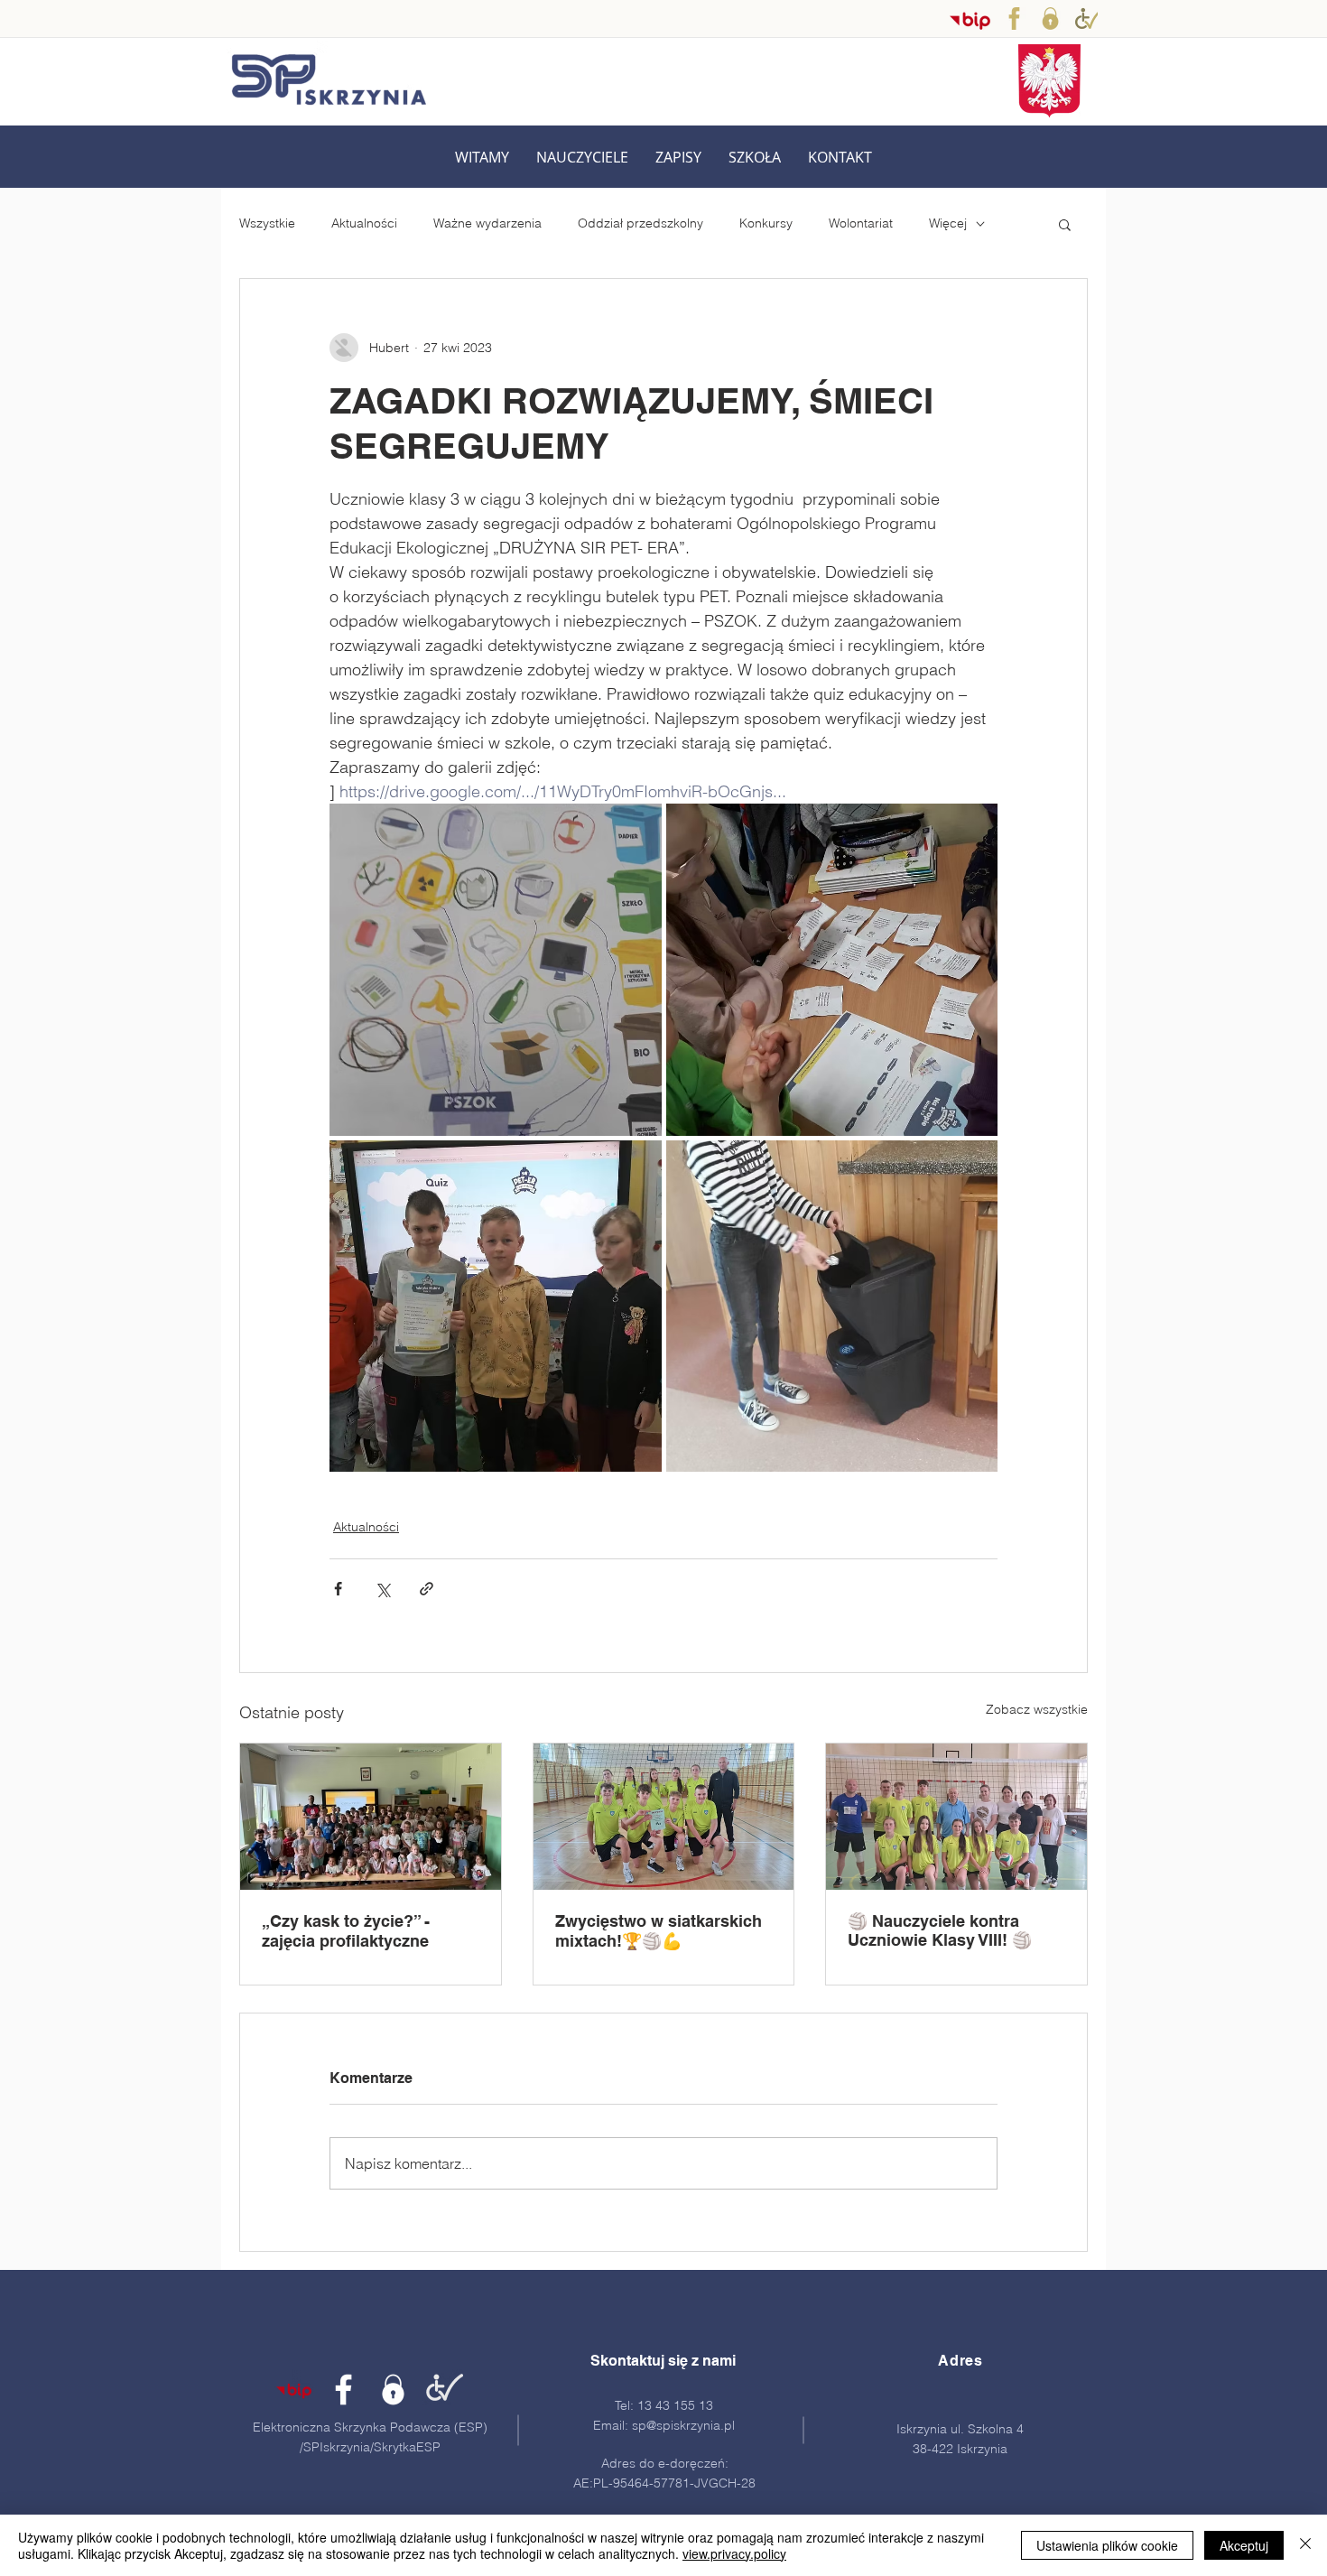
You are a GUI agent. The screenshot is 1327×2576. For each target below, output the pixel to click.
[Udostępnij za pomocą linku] (427, 1589)
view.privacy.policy (734, 2553)
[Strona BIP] (294, 2390)
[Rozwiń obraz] (496, 970)
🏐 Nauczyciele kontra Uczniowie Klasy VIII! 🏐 (940, 1930)
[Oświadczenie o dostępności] (1086, 19)
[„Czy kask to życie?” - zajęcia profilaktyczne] (371, 1817)
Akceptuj (1244, 2545)
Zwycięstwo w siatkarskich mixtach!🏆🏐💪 (659, 1931)
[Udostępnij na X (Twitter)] (382, 1589)
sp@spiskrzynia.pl (683, 2425)
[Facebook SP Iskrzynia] (1014, 19)
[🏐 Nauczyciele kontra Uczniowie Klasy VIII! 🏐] (956, 1817)
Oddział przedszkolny (640, 223)
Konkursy (766, 223)
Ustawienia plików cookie (1107, 2545)
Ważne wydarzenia (487, 223)
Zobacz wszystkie (1037, 1709)
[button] (582, 158)
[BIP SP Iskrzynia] (970, 20)
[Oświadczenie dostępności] (443, 2390)
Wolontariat (861, 223)
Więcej (948, 223)
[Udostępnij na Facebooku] (338, 1589)
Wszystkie (267, 223)
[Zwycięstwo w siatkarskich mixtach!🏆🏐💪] (664, 1817)
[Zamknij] (1305, 2545)
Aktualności (364, 223)
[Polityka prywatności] (1050, 19)
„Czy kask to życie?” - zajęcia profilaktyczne (346, 1931)
